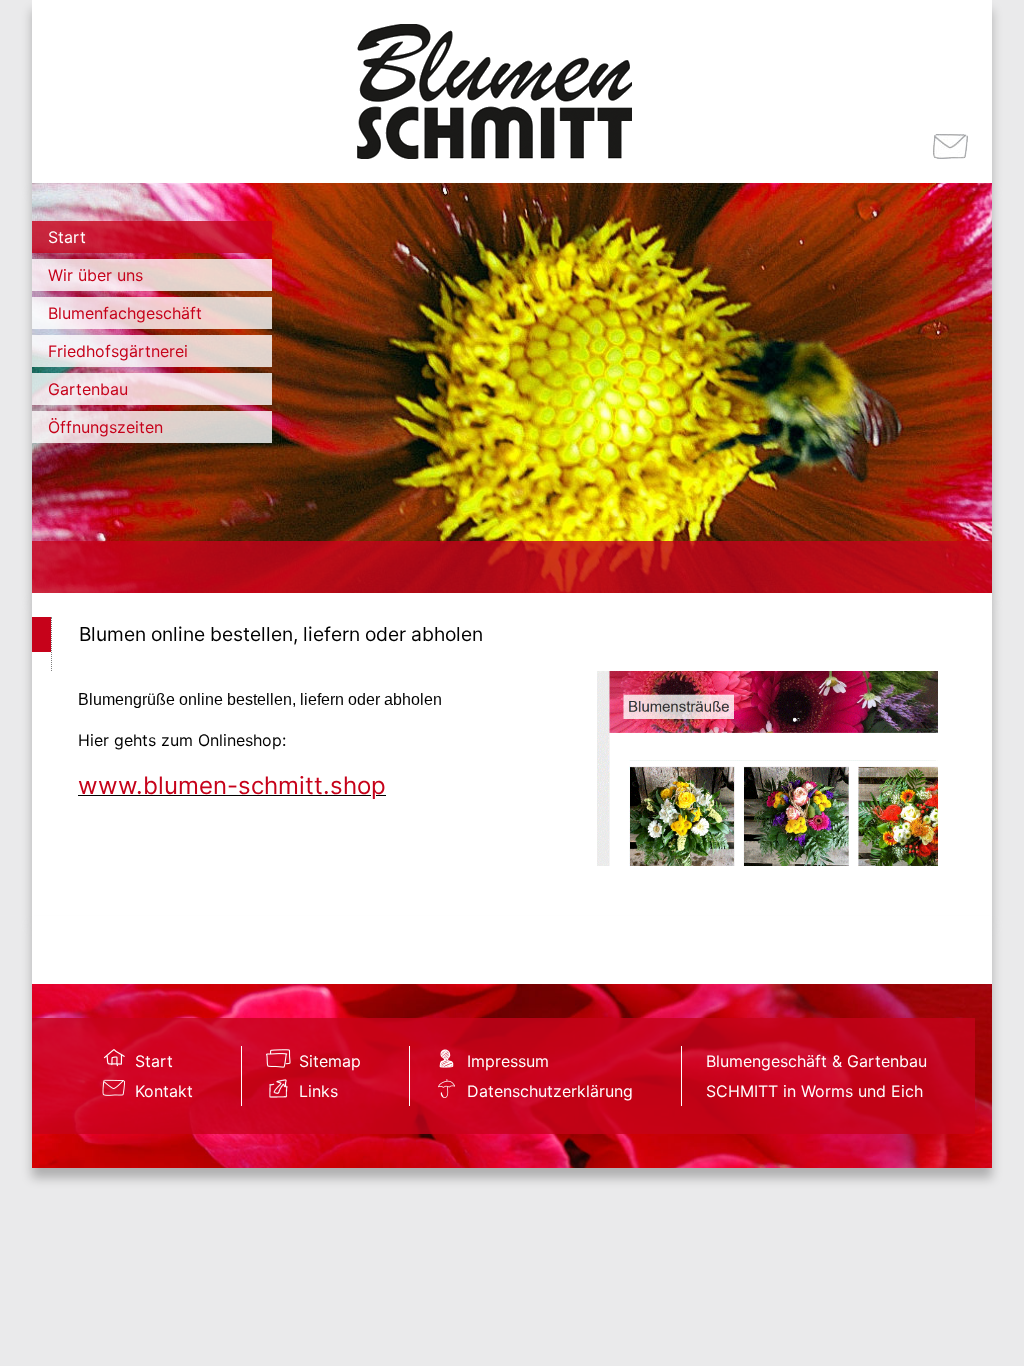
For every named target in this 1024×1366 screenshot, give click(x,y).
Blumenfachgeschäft (125, 313)
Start (67, 237)
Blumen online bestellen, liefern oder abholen (281, 634)
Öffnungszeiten (105, 427)
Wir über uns (95, 275)
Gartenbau (88, 389)
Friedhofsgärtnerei (118, 351)
